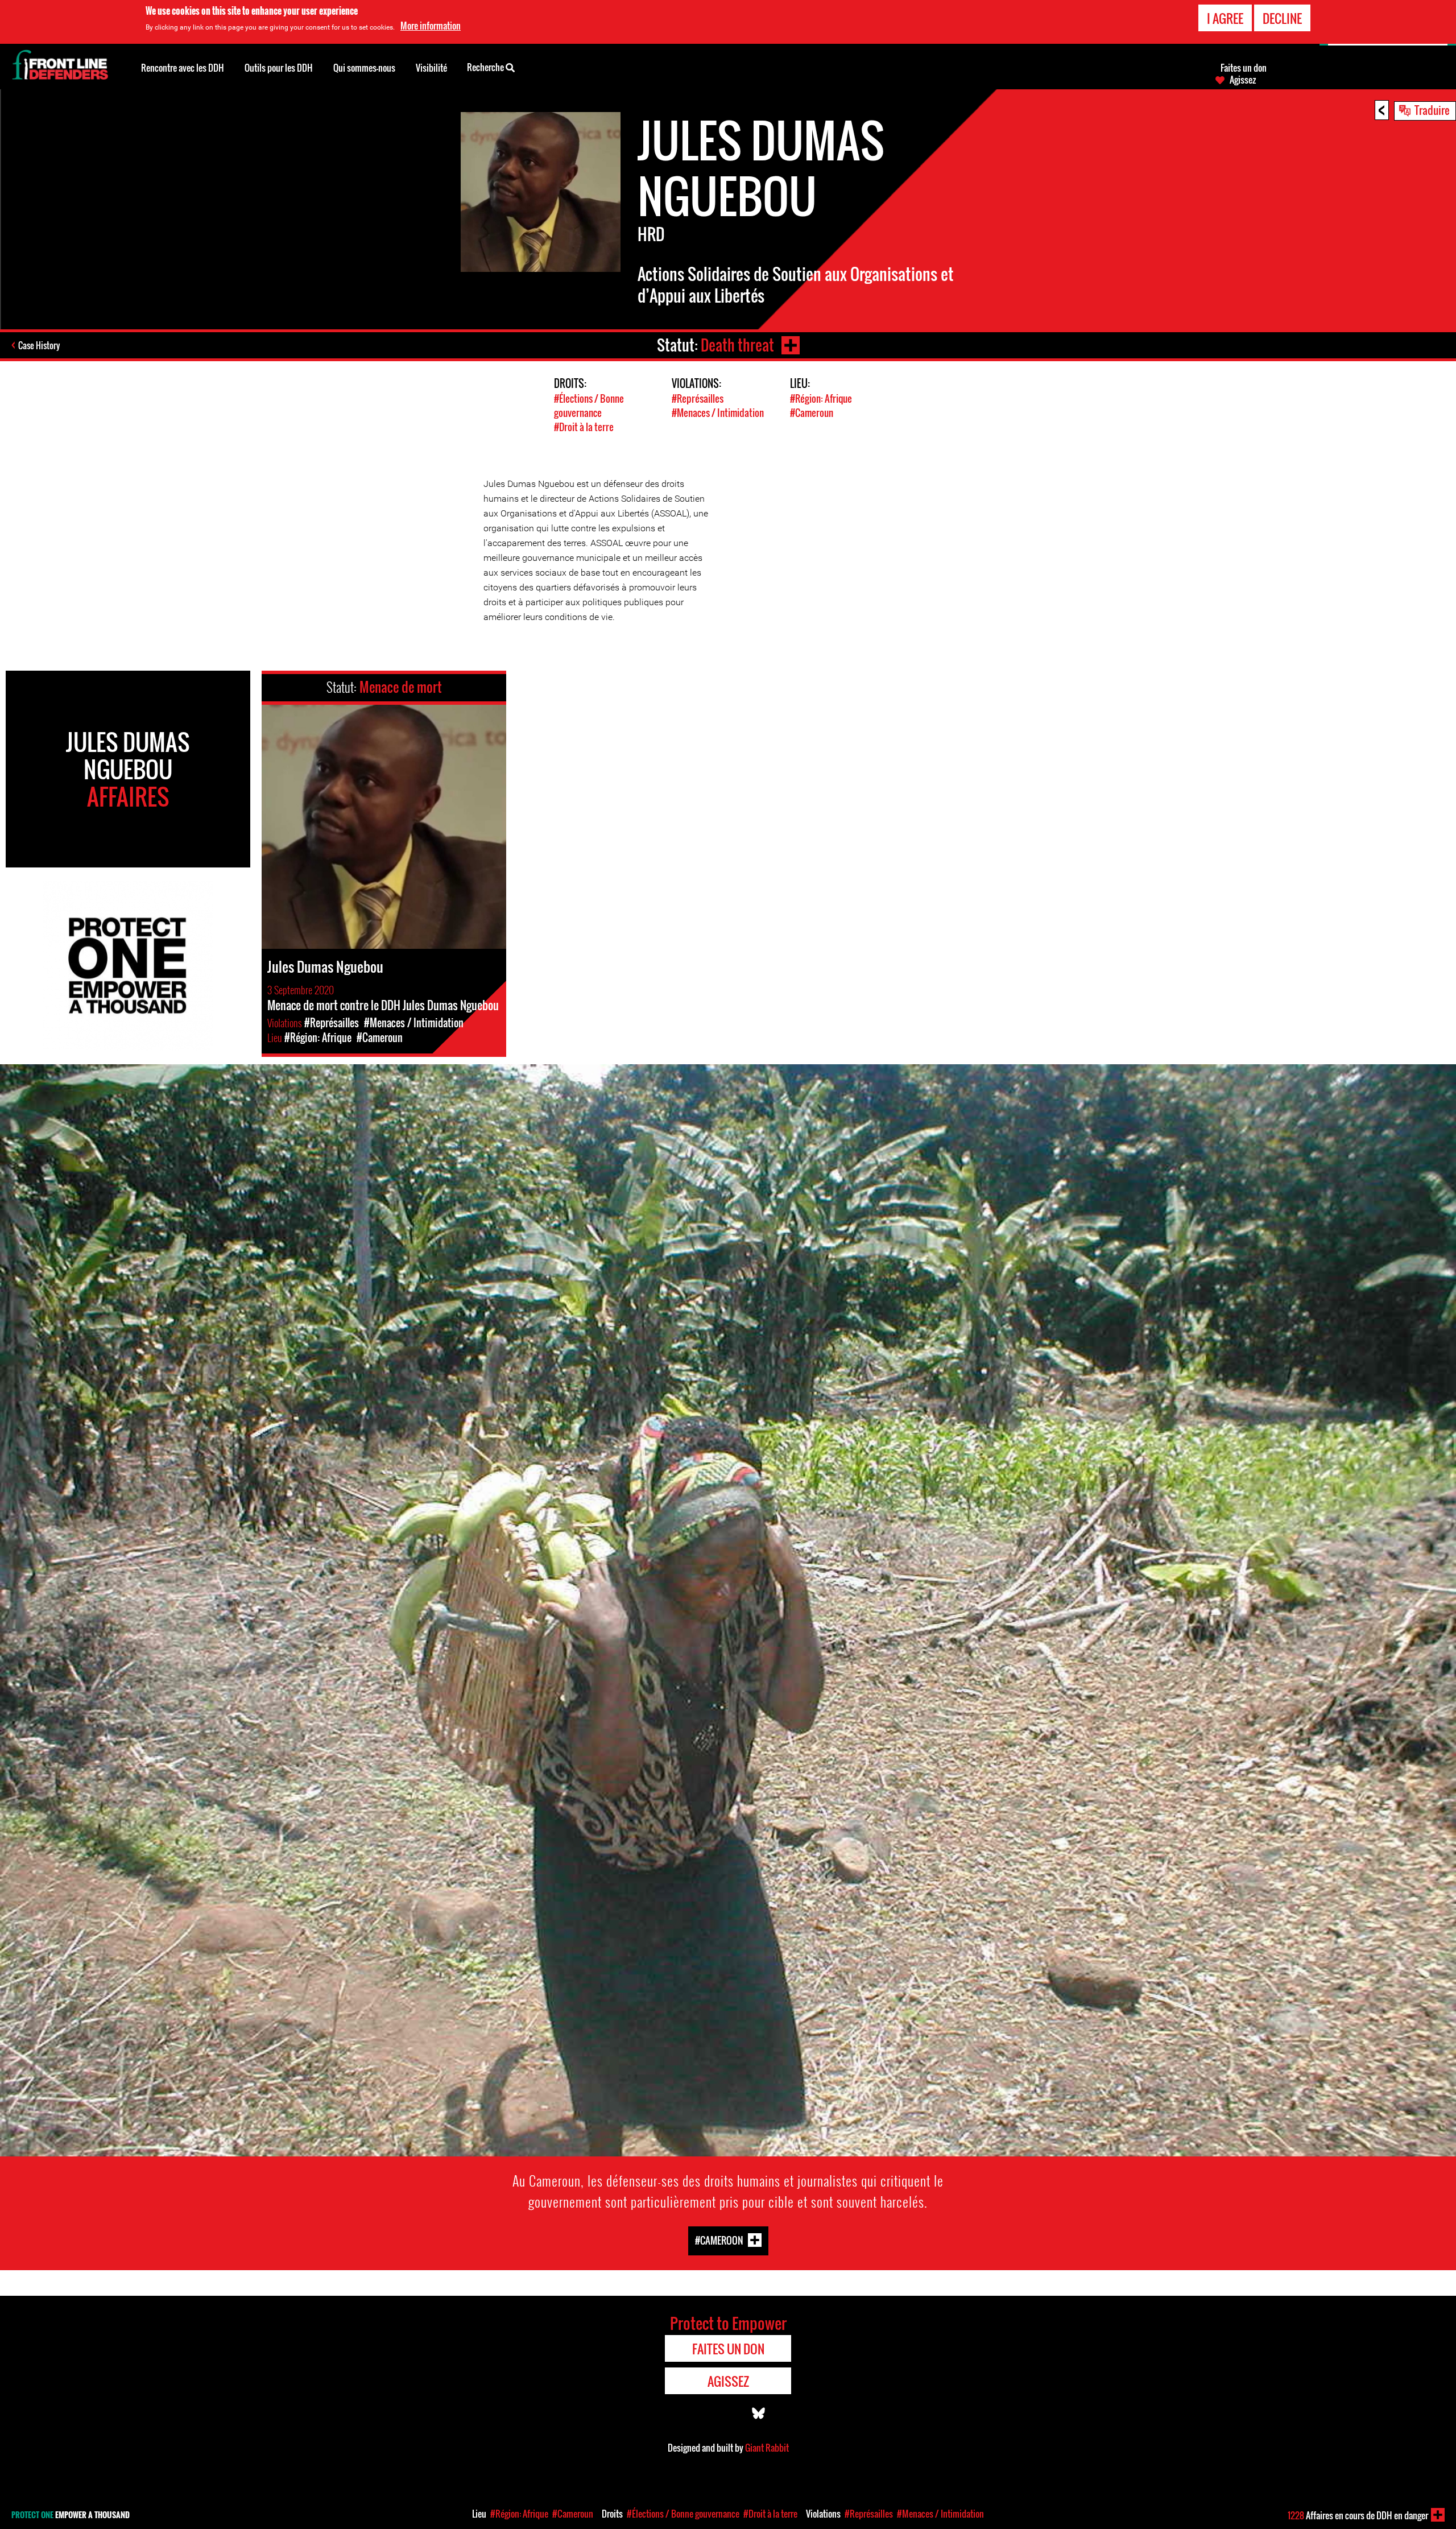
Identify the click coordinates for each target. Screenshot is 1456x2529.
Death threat (737, 345)
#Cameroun (812, 413)
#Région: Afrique (821, 398)
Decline (1282, 18)
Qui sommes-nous (364, 68)
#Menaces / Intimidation (718, 413)
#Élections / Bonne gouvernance (589, 406)
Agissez (1243, 80)
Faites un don (1244, 68)
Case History (39, 345)
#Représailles (698, 398)
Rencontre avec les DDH (183, 68)
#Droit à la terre (584, 427)
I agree (1225, 18)
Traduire (1432, 110)
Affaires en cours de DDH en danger (1358, 2515)
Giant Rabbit (767, 2448)
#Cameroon (719, 2240)
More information (431, 26)
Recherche (486, 67)
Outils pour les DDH (279, 68)
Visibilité (431, 68)
